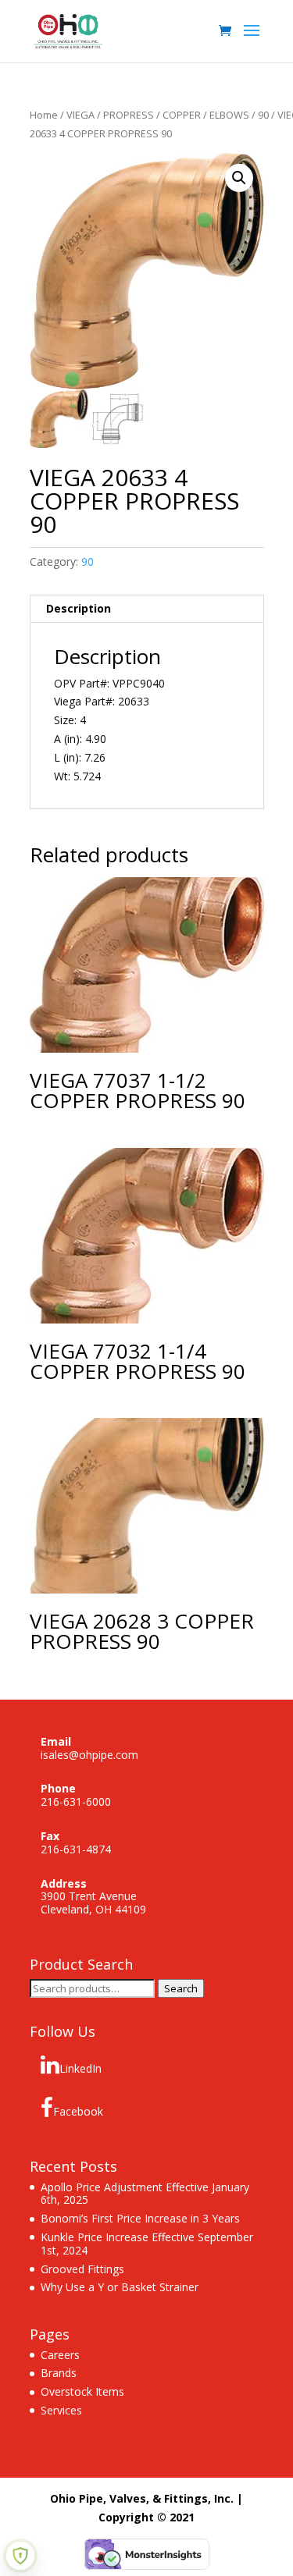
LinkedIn (80, 2068)
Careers (60, 2355)
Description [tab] (79, 608)
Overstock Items (82, 2391)
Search (181, 1988)
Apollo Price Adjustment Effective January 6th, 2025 (145, 2194)
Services (61, 2410)
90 (263, 115)
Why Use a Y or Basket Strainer (120, 2287)
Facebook (78, 2111)
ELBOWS (229, 115)
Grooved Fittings (82, 2269)
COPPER (182, 115)
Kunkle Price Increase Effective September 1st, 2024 (147, 2244)
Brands (59, 2373)
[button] (239, 178)
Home (44, 115)
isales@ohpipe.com (89, 1755)
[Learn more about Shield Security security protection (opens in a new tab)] (20, 2556)
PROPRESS (129, 115)
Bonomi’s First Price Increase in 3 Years (140, 2218)
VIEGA (80, 115)
